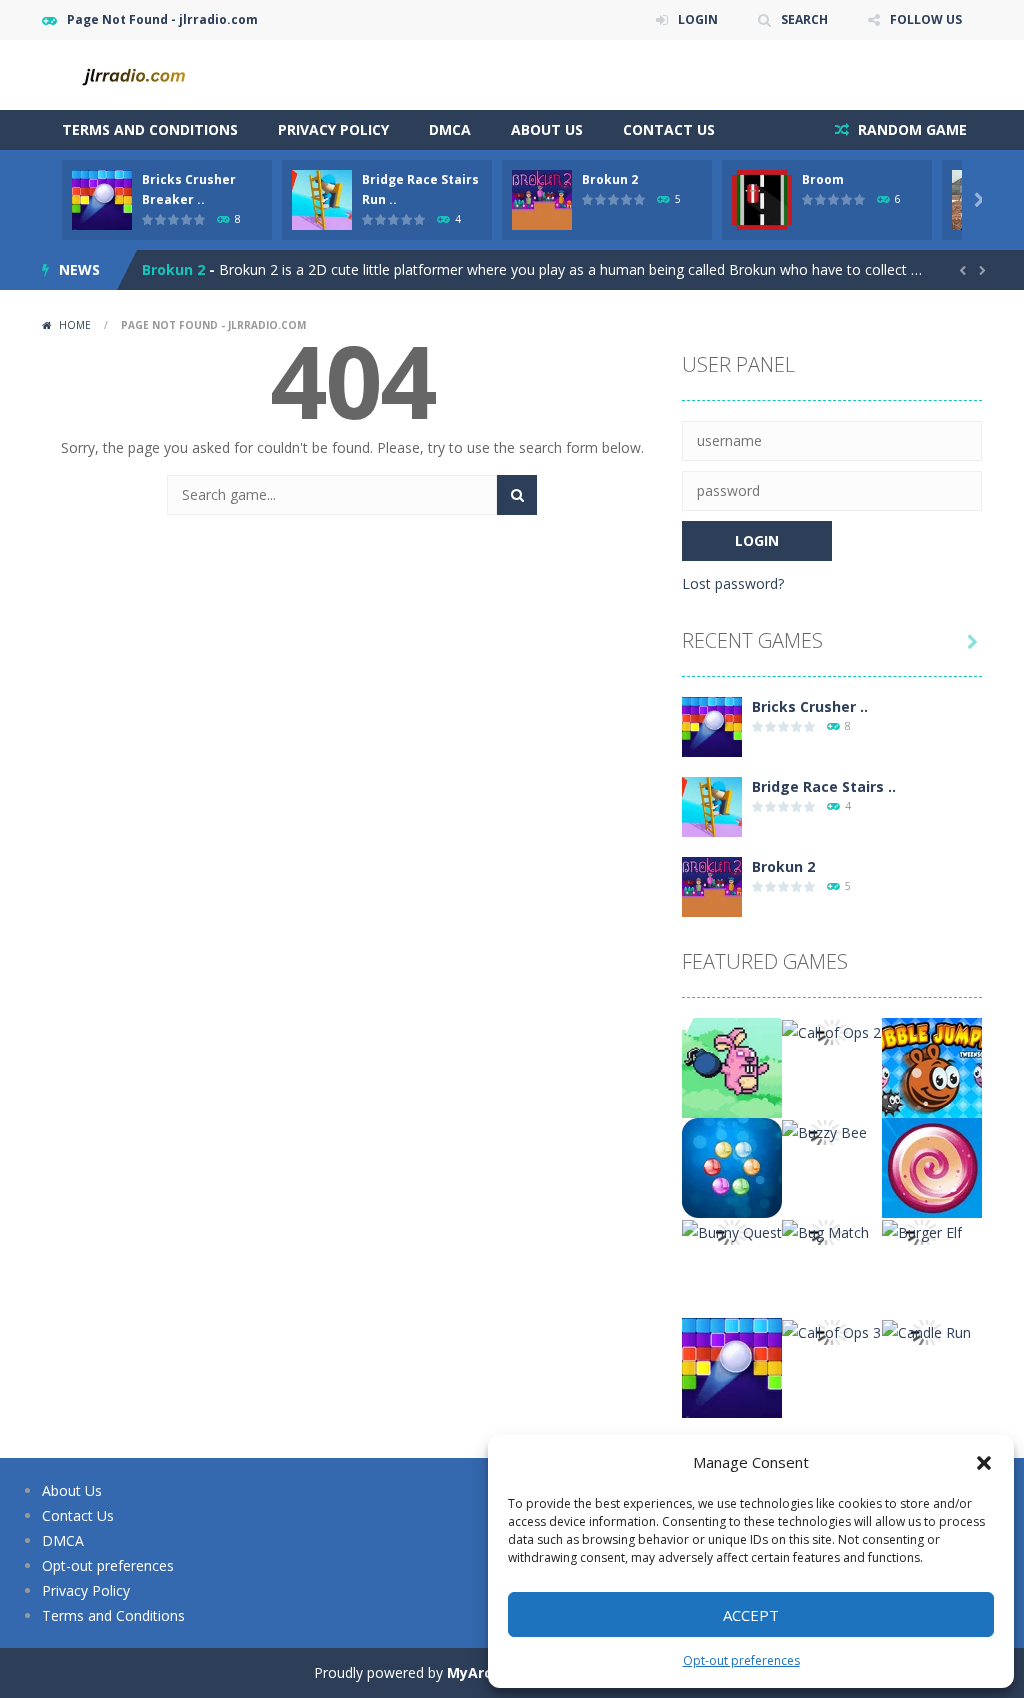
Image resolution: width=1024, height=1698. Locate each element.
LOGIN (698, 19)
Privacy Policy (333, 129)
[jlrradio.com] (142, 73)
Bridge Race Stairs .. (824, 786)
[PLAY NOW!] (102, 198)
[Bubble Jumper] (932, 1066)
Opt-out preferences (741, 1660)
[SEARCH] (517, 495)
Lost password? (733, 583)
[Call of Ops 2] (831, 1030)
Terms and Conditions (150, 129)
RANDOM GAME (910, 129)
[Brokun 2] (712, 885)
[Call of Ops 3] (831, 1330)
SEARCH (804, 19)
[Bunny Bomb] (732, 1066)
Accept (751, 1615)
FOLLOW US (926, 19)
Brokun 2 (610, 179)
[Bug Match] (825, 1230)
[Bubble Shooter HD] (732, 1166)
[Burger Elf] (922, 1230)
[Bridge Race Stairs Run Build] (712, 805)
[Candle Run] (926, 1330)
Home (75, 325)
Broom (823, 179)
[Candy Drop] (932, 1166)
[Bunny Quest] (732, 1230)
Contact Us (669, 129)
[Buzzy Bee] (824, 1130)
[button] (984, 1463)
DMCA (450, 129)
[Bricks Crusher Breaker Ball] (712, 725)
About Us (547, 129)
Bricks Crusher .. (810, 706)
